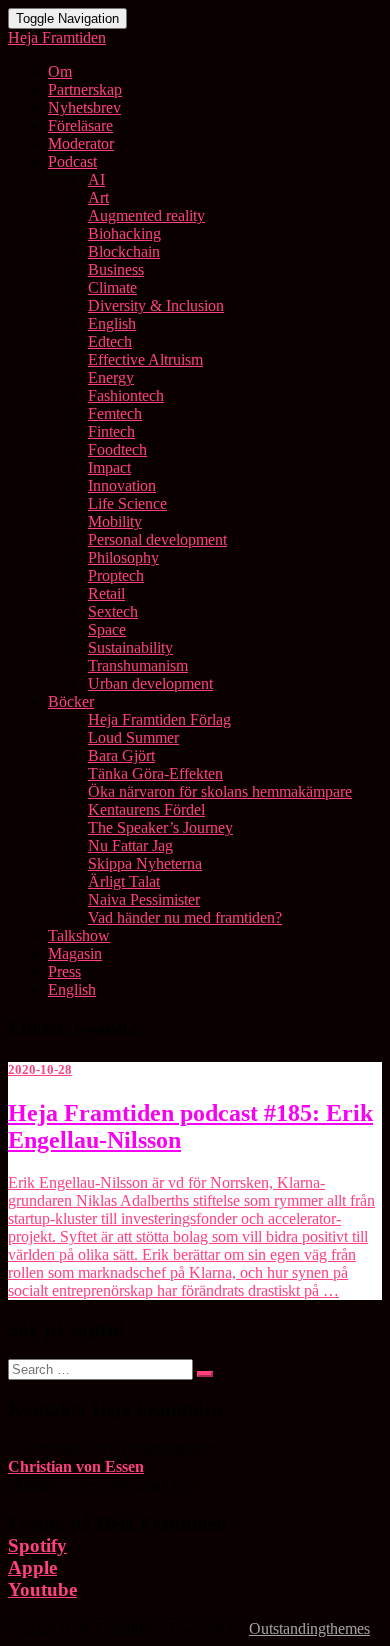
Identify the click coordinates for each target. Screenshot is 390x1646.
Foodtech (117, 449)
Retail (106, 593)
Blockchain (124, 251)
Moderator (81, 143)
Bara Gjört (121, 755)
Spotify (37, 1545)
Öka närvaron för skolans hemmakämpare (220, 791)
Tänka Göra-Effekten (155, 773)
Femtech (115, 413)
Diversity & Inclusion (156, 305)
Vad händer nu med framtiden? (185, 917)
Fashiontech (126, 395)
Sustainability (130, 647)
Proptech (116, 575)
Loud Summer (133, 737)
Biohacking (124, 233)
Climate (112, 287)
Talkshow (79, 935)
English (112, 323)
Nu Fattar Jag (130, 845)
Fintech (111, 431)
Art (98, 197)
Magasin (75, 953)
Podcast (72, 161)
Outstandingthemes (309, 1628)
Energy (111, 377)
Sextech (113, 611)
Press (64, 971)
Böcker (71, 701)
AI (96, 179)
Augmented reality (146, 215)
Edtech (110, 341)
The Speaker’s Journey (160, 827)
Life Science (127, 503)
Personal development (157, 539)
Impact (109, 467)
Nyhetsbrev (84, 107)
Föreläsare (80, 125)
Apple (32, 1567)
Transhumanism (138, 665)
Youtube (42, 1589)
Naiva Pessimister (144, 899)
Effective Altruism (145, 359)
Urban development (150, 683)
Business (116, 269)
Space (107, 629)
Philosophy (123, 557)
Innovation (122, 485)
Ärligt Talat (124, 881)
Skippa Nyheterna (145, 863)
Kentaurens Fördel (146, 809)
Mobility (115, 521)
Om (60, 71)
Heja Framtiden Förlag (159, 719)
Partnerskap (85, 89)
